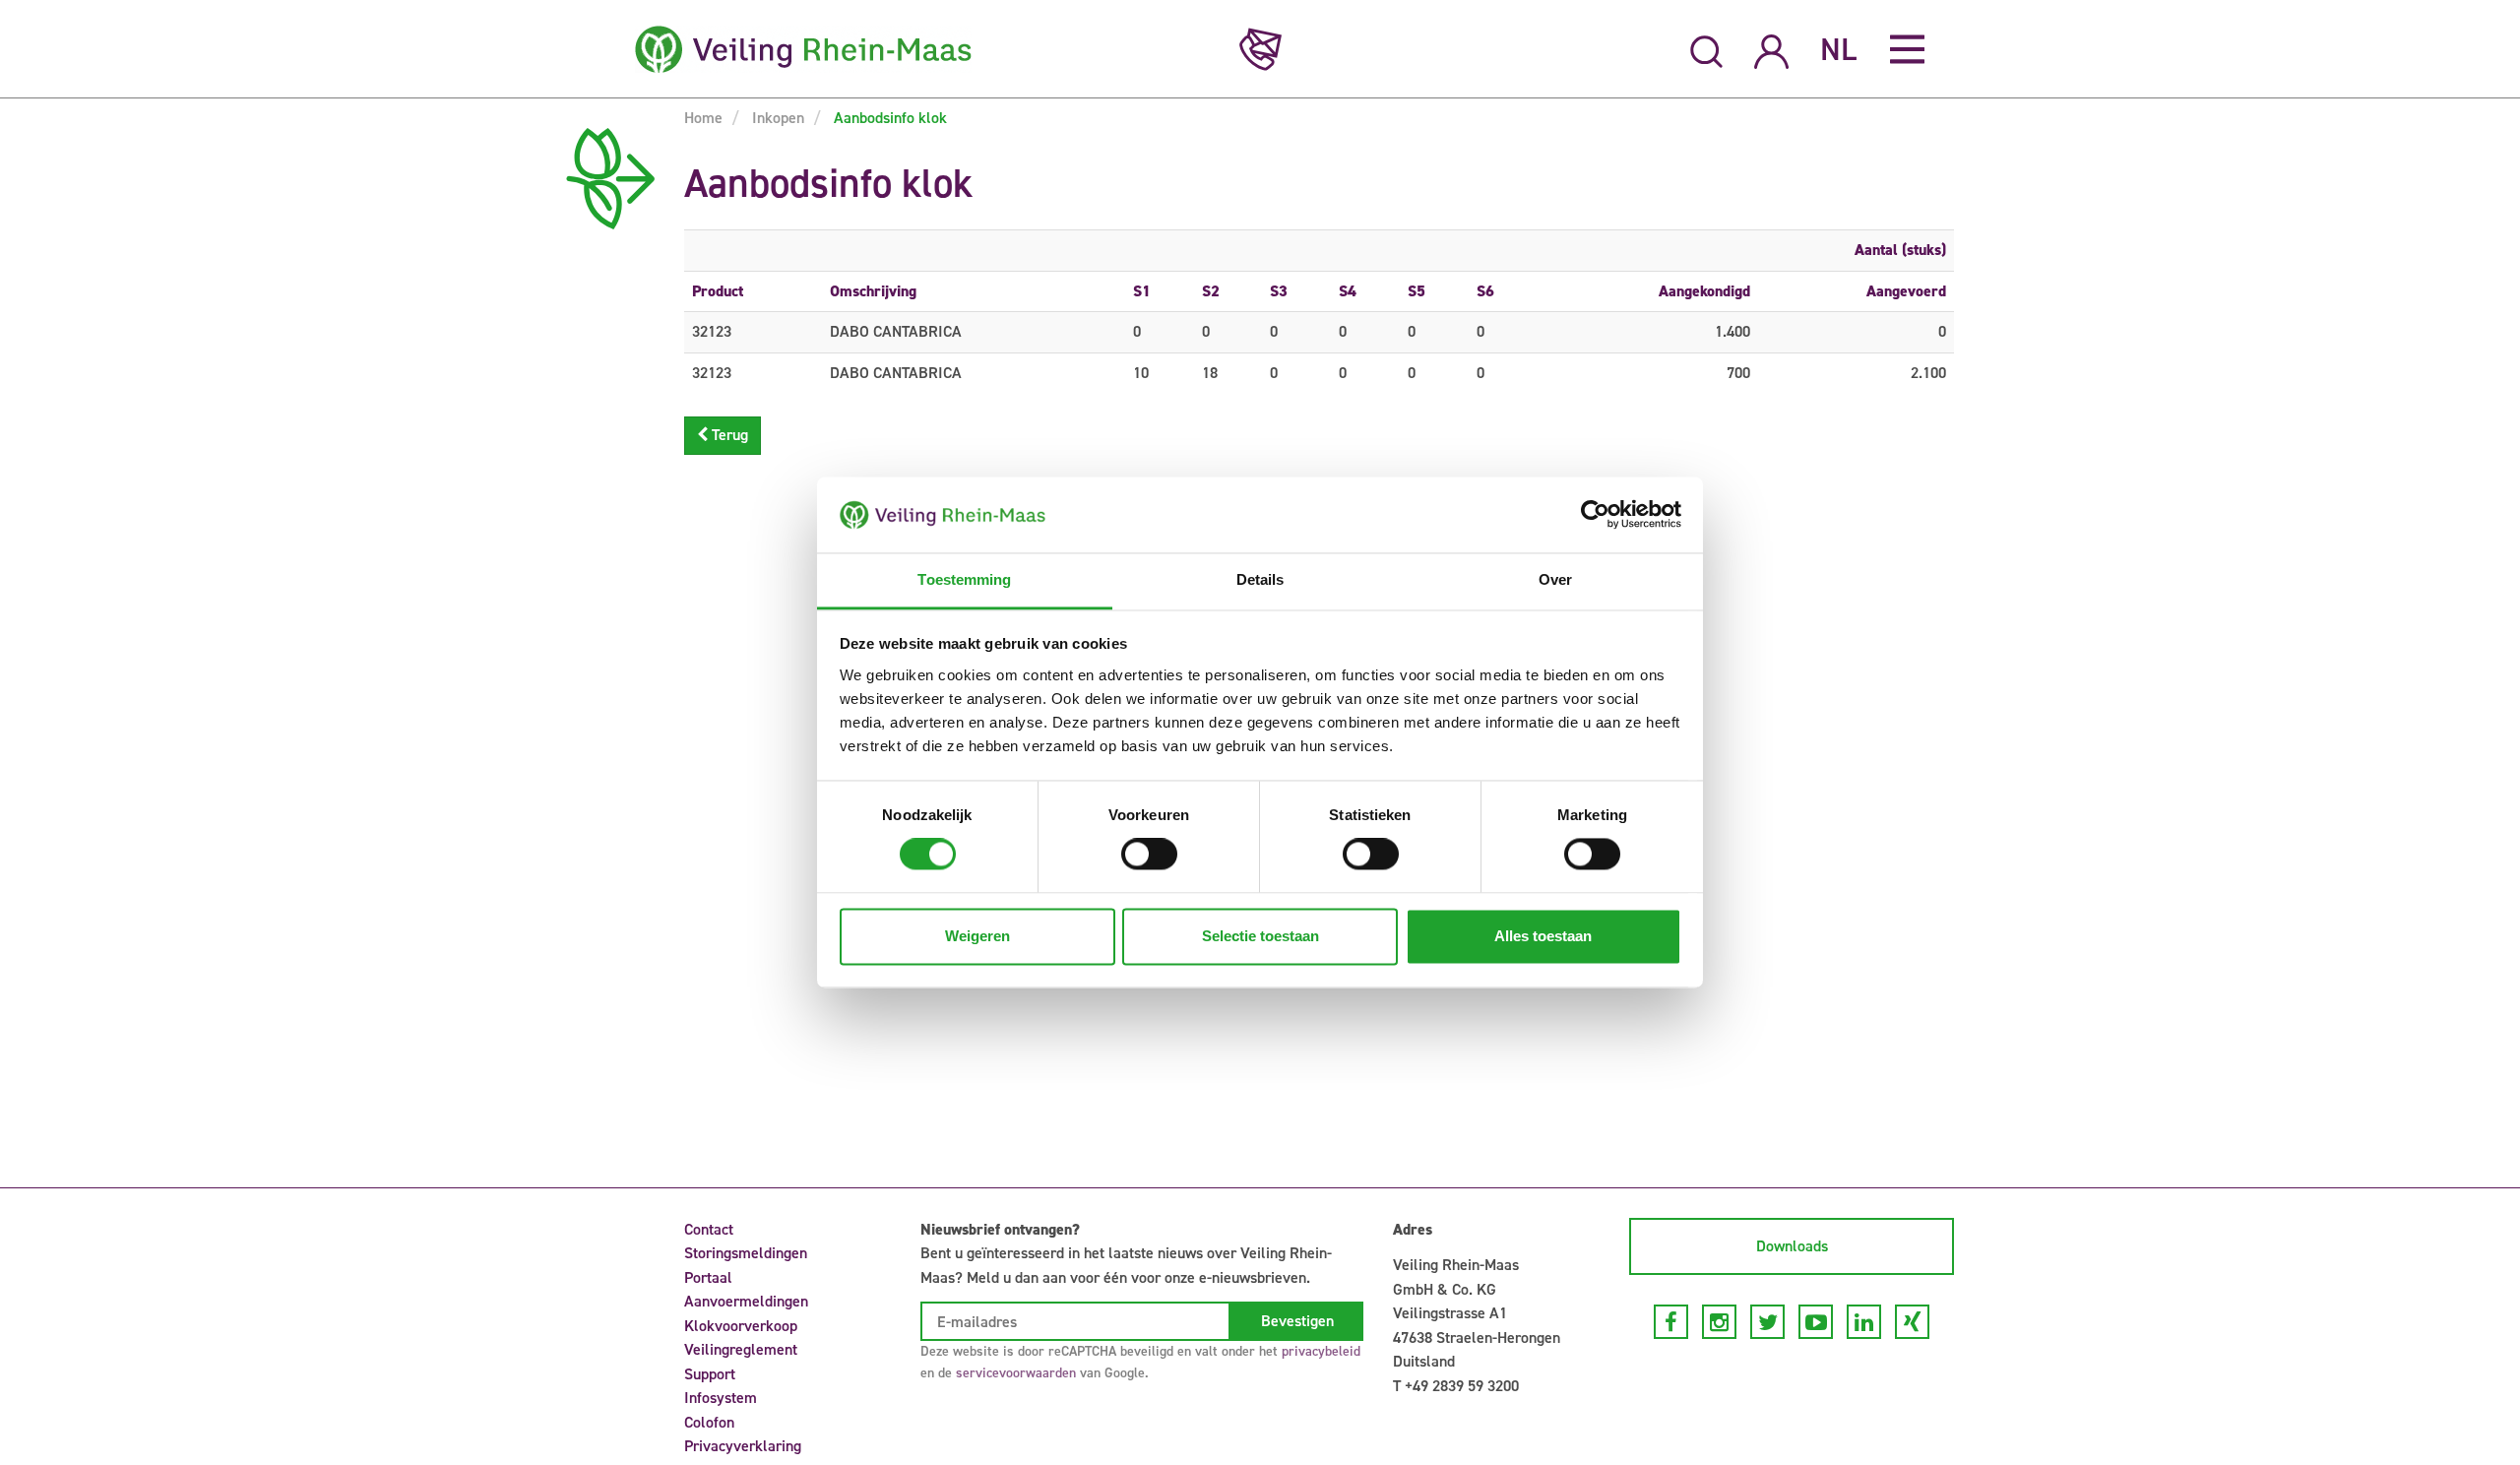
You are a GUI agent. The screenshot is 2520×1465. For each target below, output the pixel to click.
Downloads (1792, 1246)
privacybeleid (1321, 1351)
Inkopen (776, 118)
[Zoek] (1706, 49)
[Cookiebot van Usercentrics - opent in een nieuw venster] (1595, 515)
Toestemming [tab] (964, 579)
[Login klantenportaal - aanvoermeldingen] (1771, 49)
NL (1838, 49)
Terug (728, 435)
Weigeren (977, 936)
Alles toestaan (1543, 936)
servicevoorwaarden (1016, 1373)
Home (703, 118)
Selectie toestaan (1260, 936)
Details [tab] (1260, 579)
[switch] (1149, 855)
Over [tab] (1555, 579)
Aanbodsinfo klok (888, 118)
